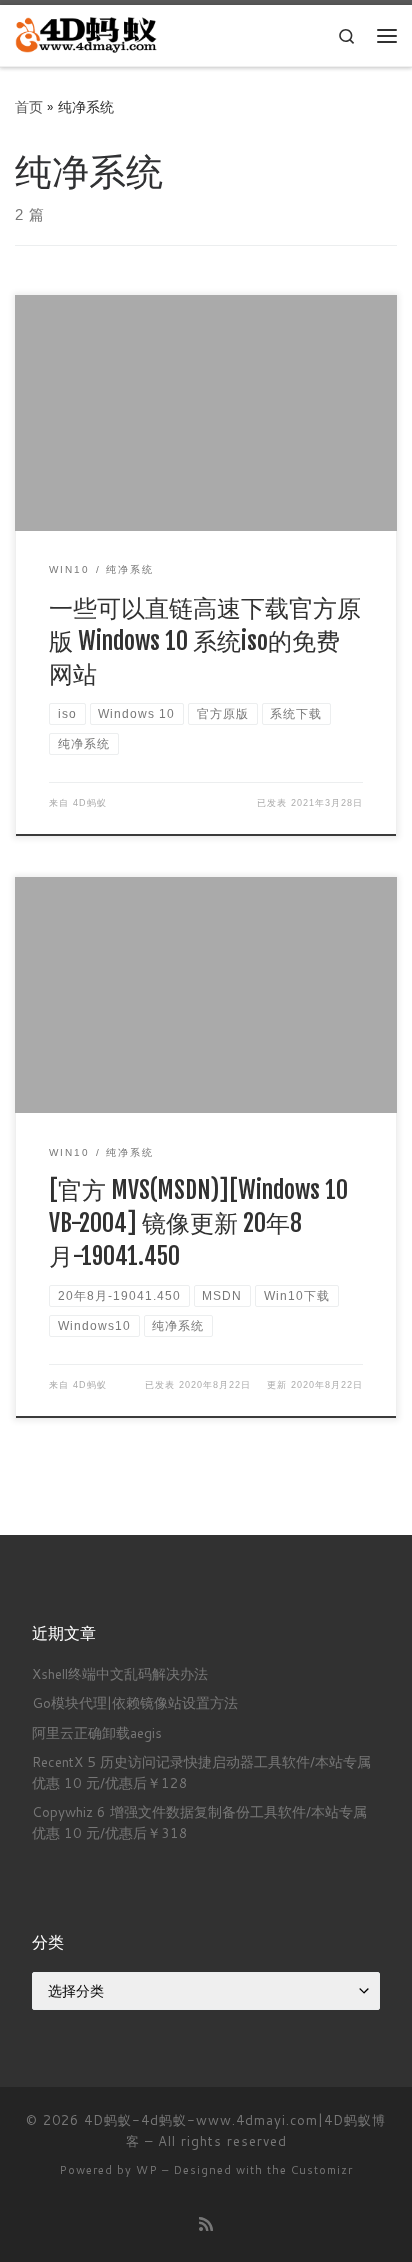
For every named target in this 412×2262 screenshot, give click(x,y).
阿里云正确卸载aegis (97, 1732)
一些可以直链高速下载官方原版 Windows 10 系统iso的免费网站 (205, 641)
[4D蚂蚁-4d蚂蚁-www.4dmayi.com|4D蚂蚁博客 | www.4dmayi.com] (87, 34)
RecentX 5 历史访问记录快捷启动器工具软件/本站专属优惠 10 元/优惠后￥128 (201, 1772)
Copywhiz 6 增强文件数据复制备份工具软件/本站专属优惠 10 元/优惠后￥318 (199, 1822)
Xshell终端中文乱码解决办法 (120, 1673)
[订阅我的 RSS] (206, 2223)
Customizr (322, 2170)
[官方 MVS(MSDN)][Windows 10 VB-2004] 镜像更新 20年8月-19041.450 (198, 1223)
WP (147, 2170)
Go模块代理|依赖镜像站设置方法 (135, 1702)
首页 (29, 106)
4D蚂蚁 (90, 803)
